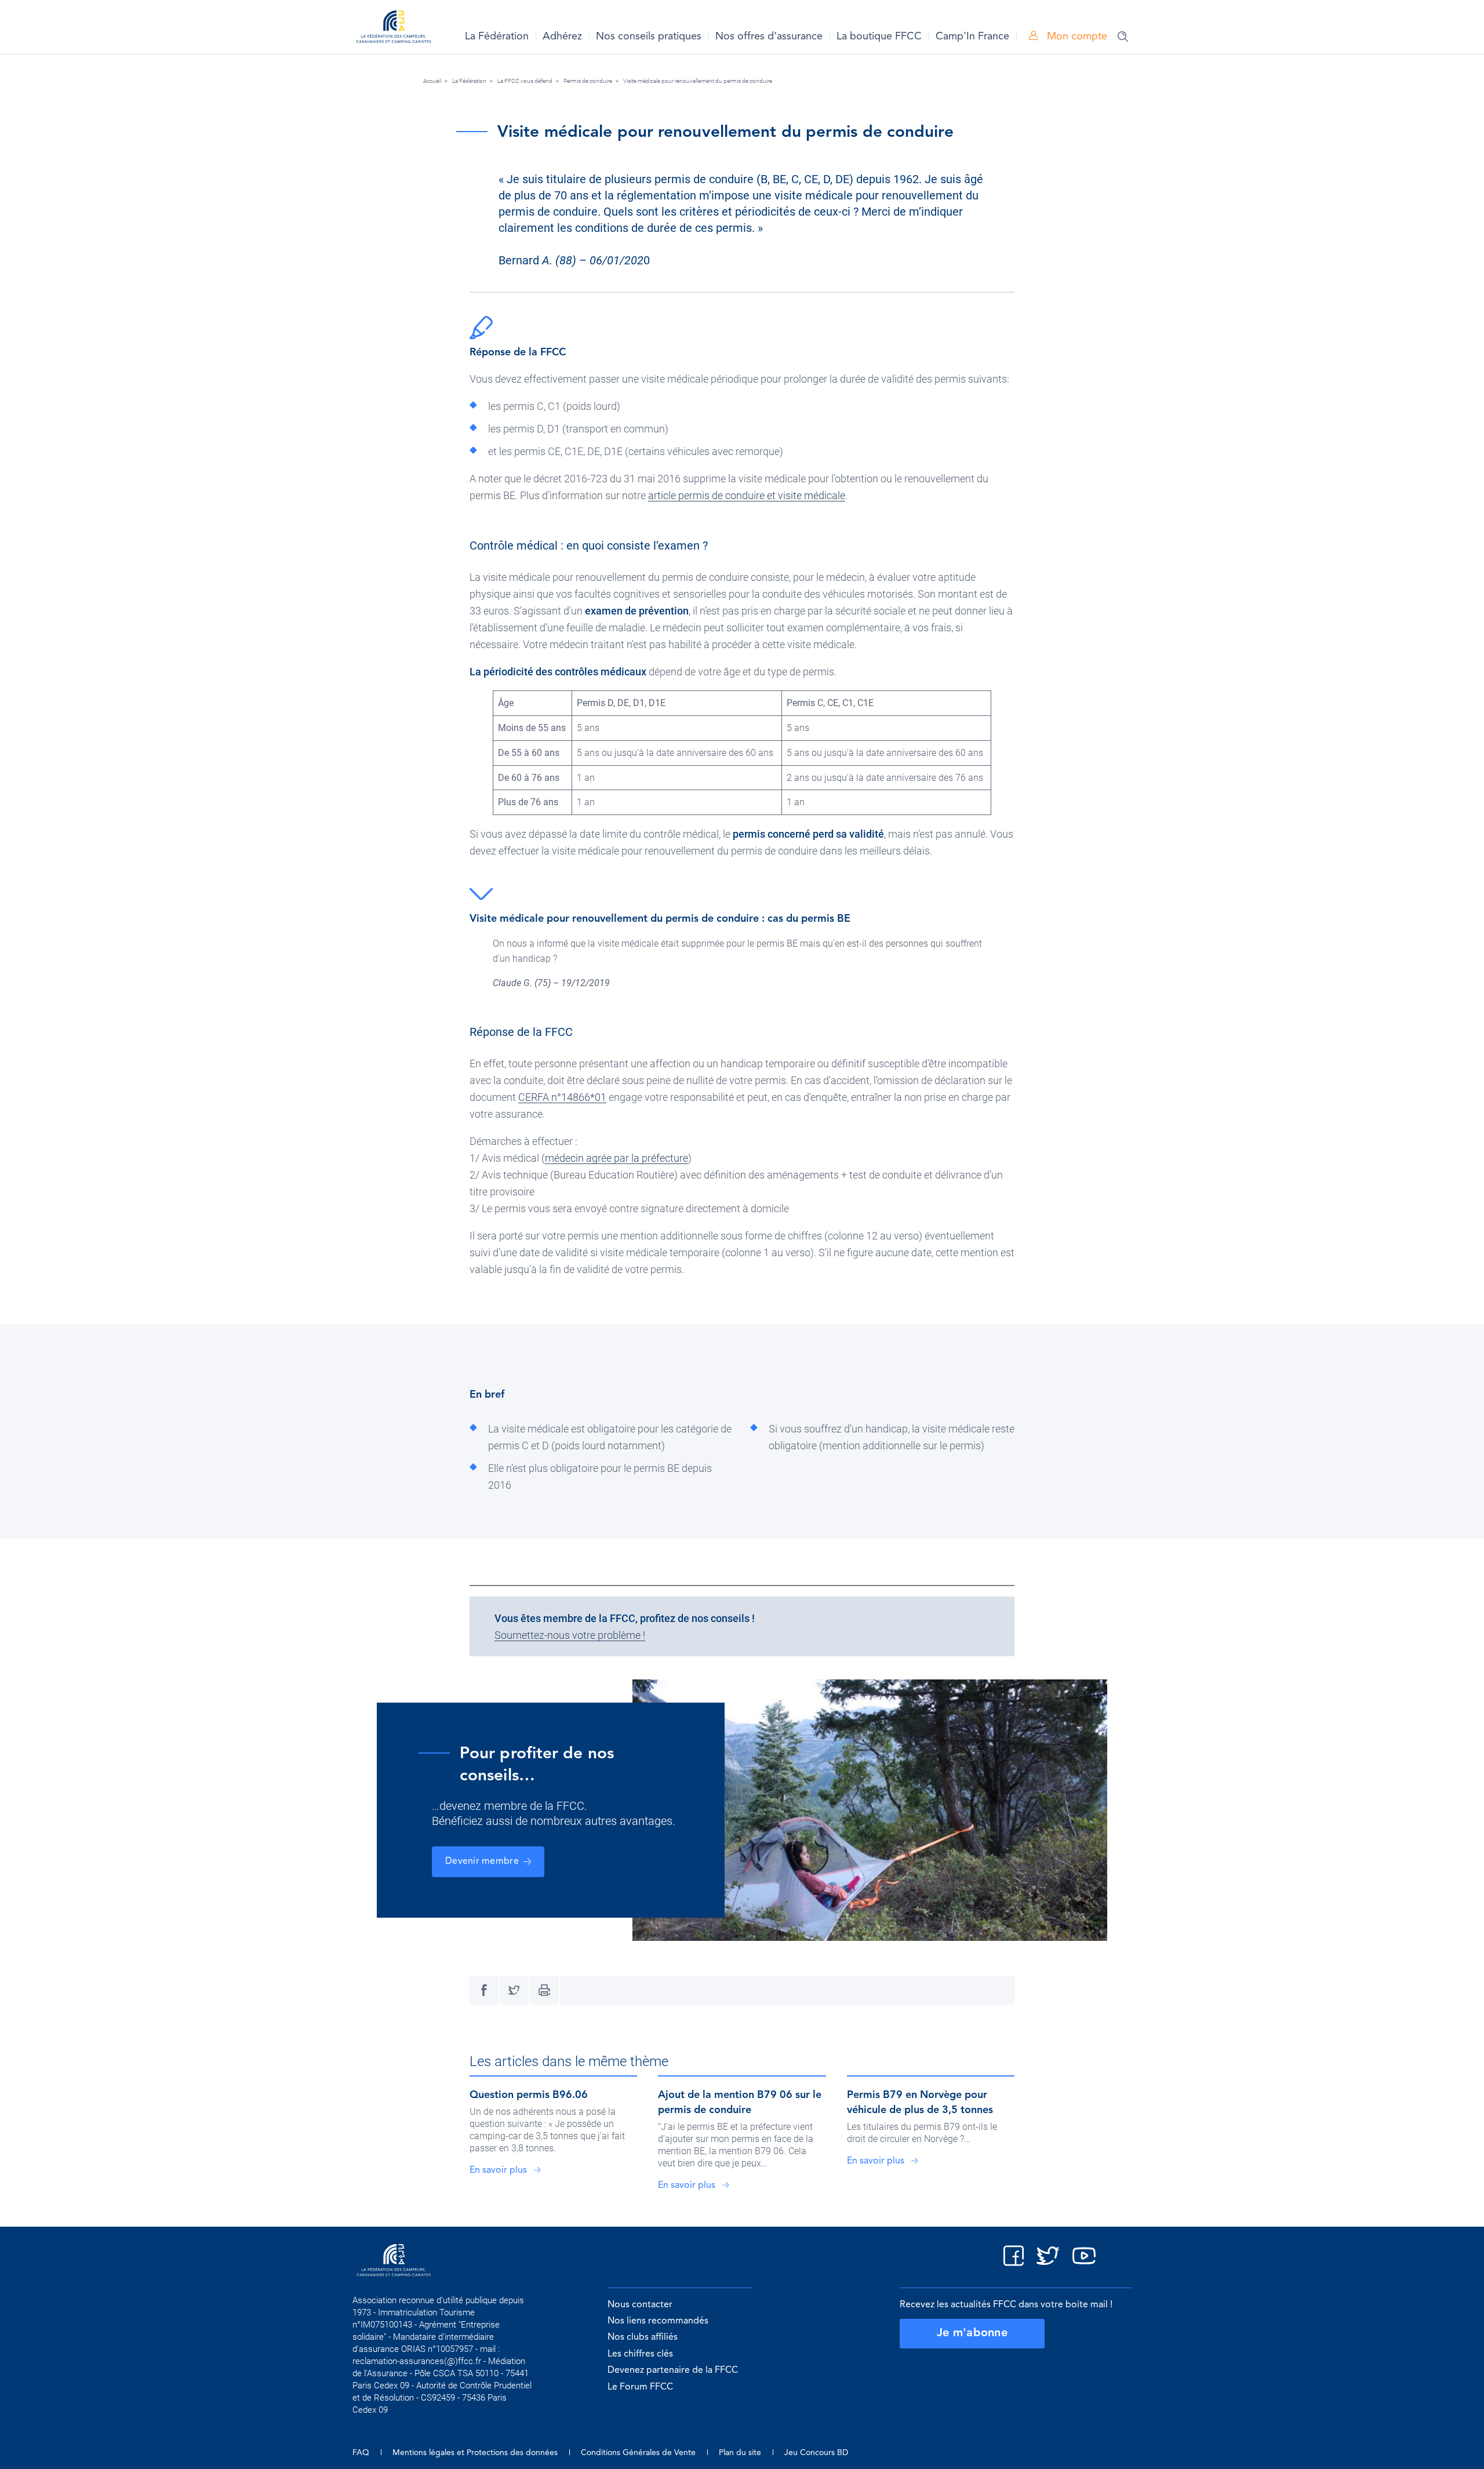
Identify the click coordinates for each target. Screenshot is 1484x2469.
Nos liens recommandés (658, 2321)
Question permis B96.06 (529, 2095)
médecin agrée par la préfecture (616, 1158)
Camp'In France (972, 37)
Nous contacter (640, 2305)
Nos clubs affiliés (643, 2337)
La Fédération (497, 37)
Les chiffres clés (640, 2354)
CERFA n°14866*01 (562, 1097)
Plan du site (740, 2453)
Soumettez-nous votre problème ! (570, 1635)
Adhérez (562, 37)
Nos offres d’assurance (769, 37)
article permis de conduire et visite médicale (747, 495)
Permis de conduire (588, 81)
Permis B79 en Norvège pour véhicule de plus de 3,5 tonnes (920, 2103)
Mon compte (1076, 37)
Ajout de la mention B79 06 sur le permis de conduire (740, 2103)
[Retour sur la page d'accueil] (394, 29)
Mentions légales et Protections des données (475, 2453)
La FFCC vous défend (525, 81)
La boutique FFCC (879, 37)
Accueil (432, 81)
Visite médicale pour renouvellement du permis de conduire (698, 81)
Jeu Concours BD (816, 2453)
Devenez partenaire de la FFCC (673, 2370)
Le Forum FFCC (640, 2387)
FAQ (361, 2453)
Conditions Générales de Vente (638, 2453)
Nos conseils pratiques (649, 37)
